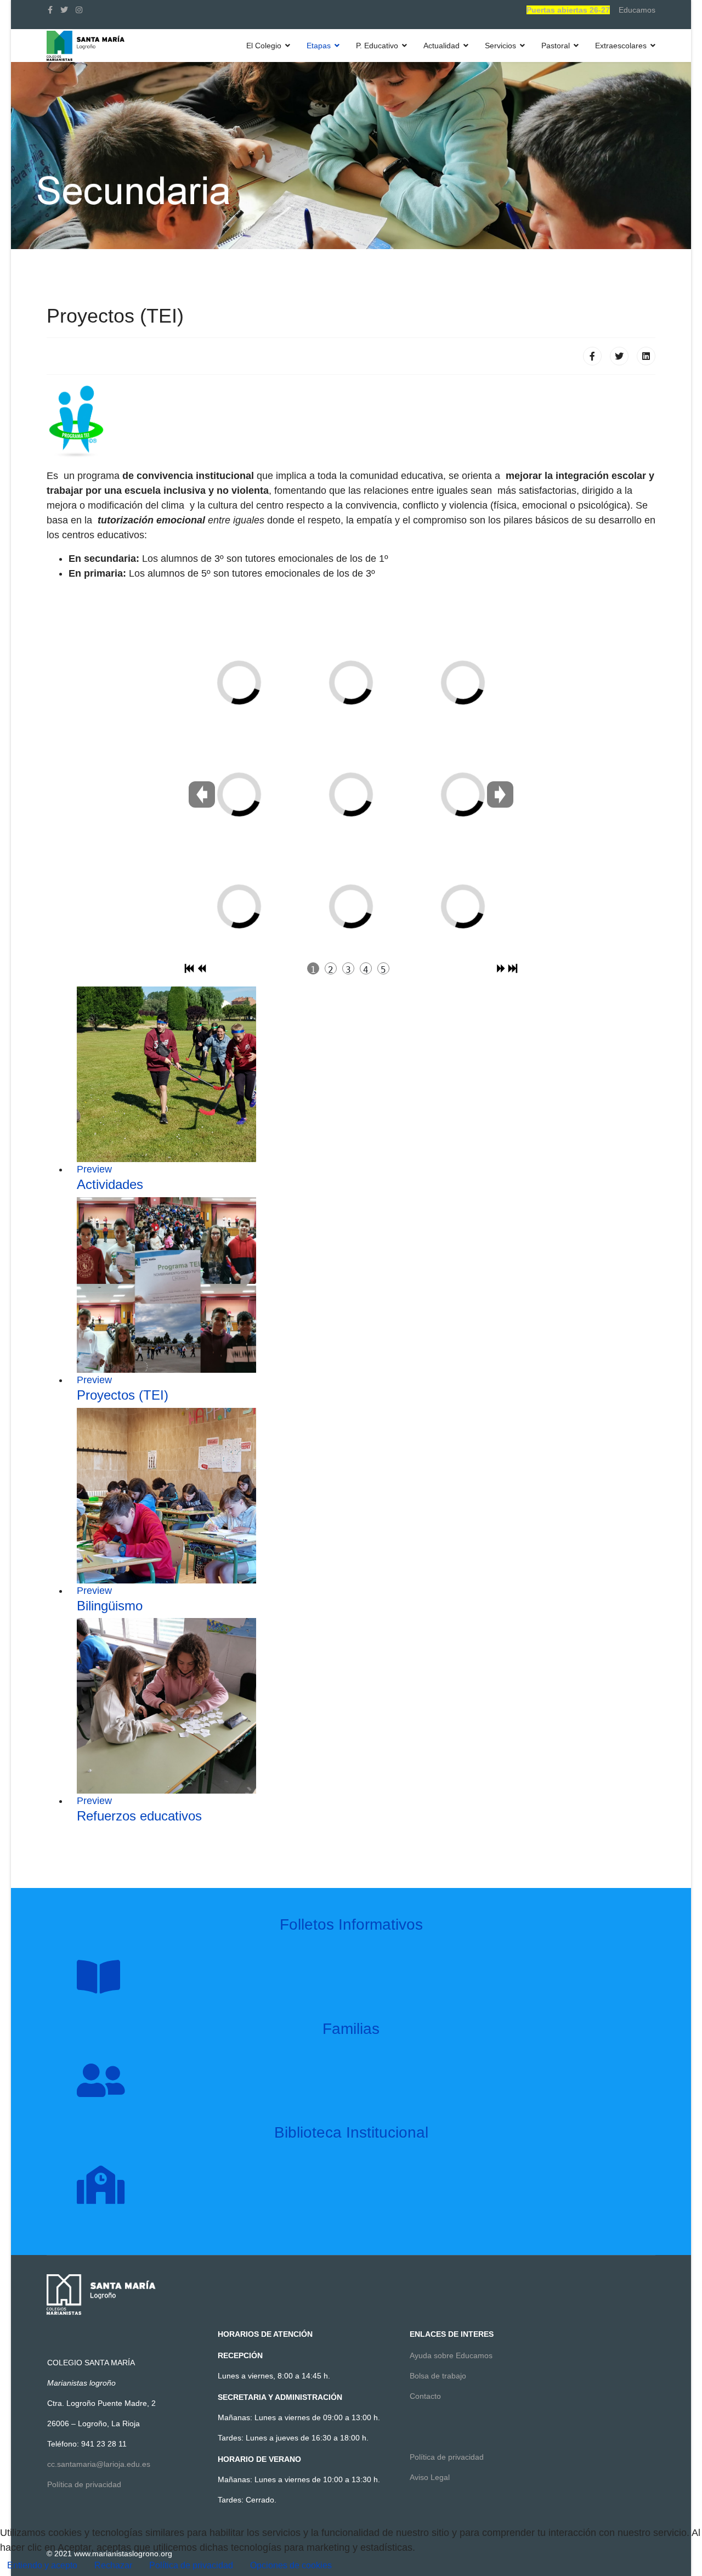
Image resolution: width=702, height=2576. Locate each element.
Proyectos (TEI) (123, 1395)
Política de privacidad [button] (191, 2565)
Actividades (110, 1184)
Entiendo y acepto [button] (42, 2565)
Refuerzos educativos (139, 1816)
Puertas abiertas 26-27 (568, 10)
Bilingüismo (110, 1606)
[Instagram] (79, 10)
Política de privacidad (84, 2484)
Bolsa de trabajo (438, 2376)
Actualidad (441, 46)
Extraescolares (621, 46)
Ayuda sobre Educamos (451, 2355)
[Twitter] (619, 356)
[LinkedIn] (646, 356)
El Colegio (264, 46)
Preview (94, 1169)
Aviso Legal (430, 2477)
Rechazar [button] (113, 2565)
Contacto (425, 2396)
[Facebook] (592, 356)
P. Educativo (377, 46)
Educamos (637, 10)
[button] (291, 2566)
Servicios (500, 46)
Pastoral (556, 46)
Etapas (319, 46)
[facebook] (50, 10)
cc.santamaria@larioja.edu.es (99, 2464)
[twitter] (64, 10)
